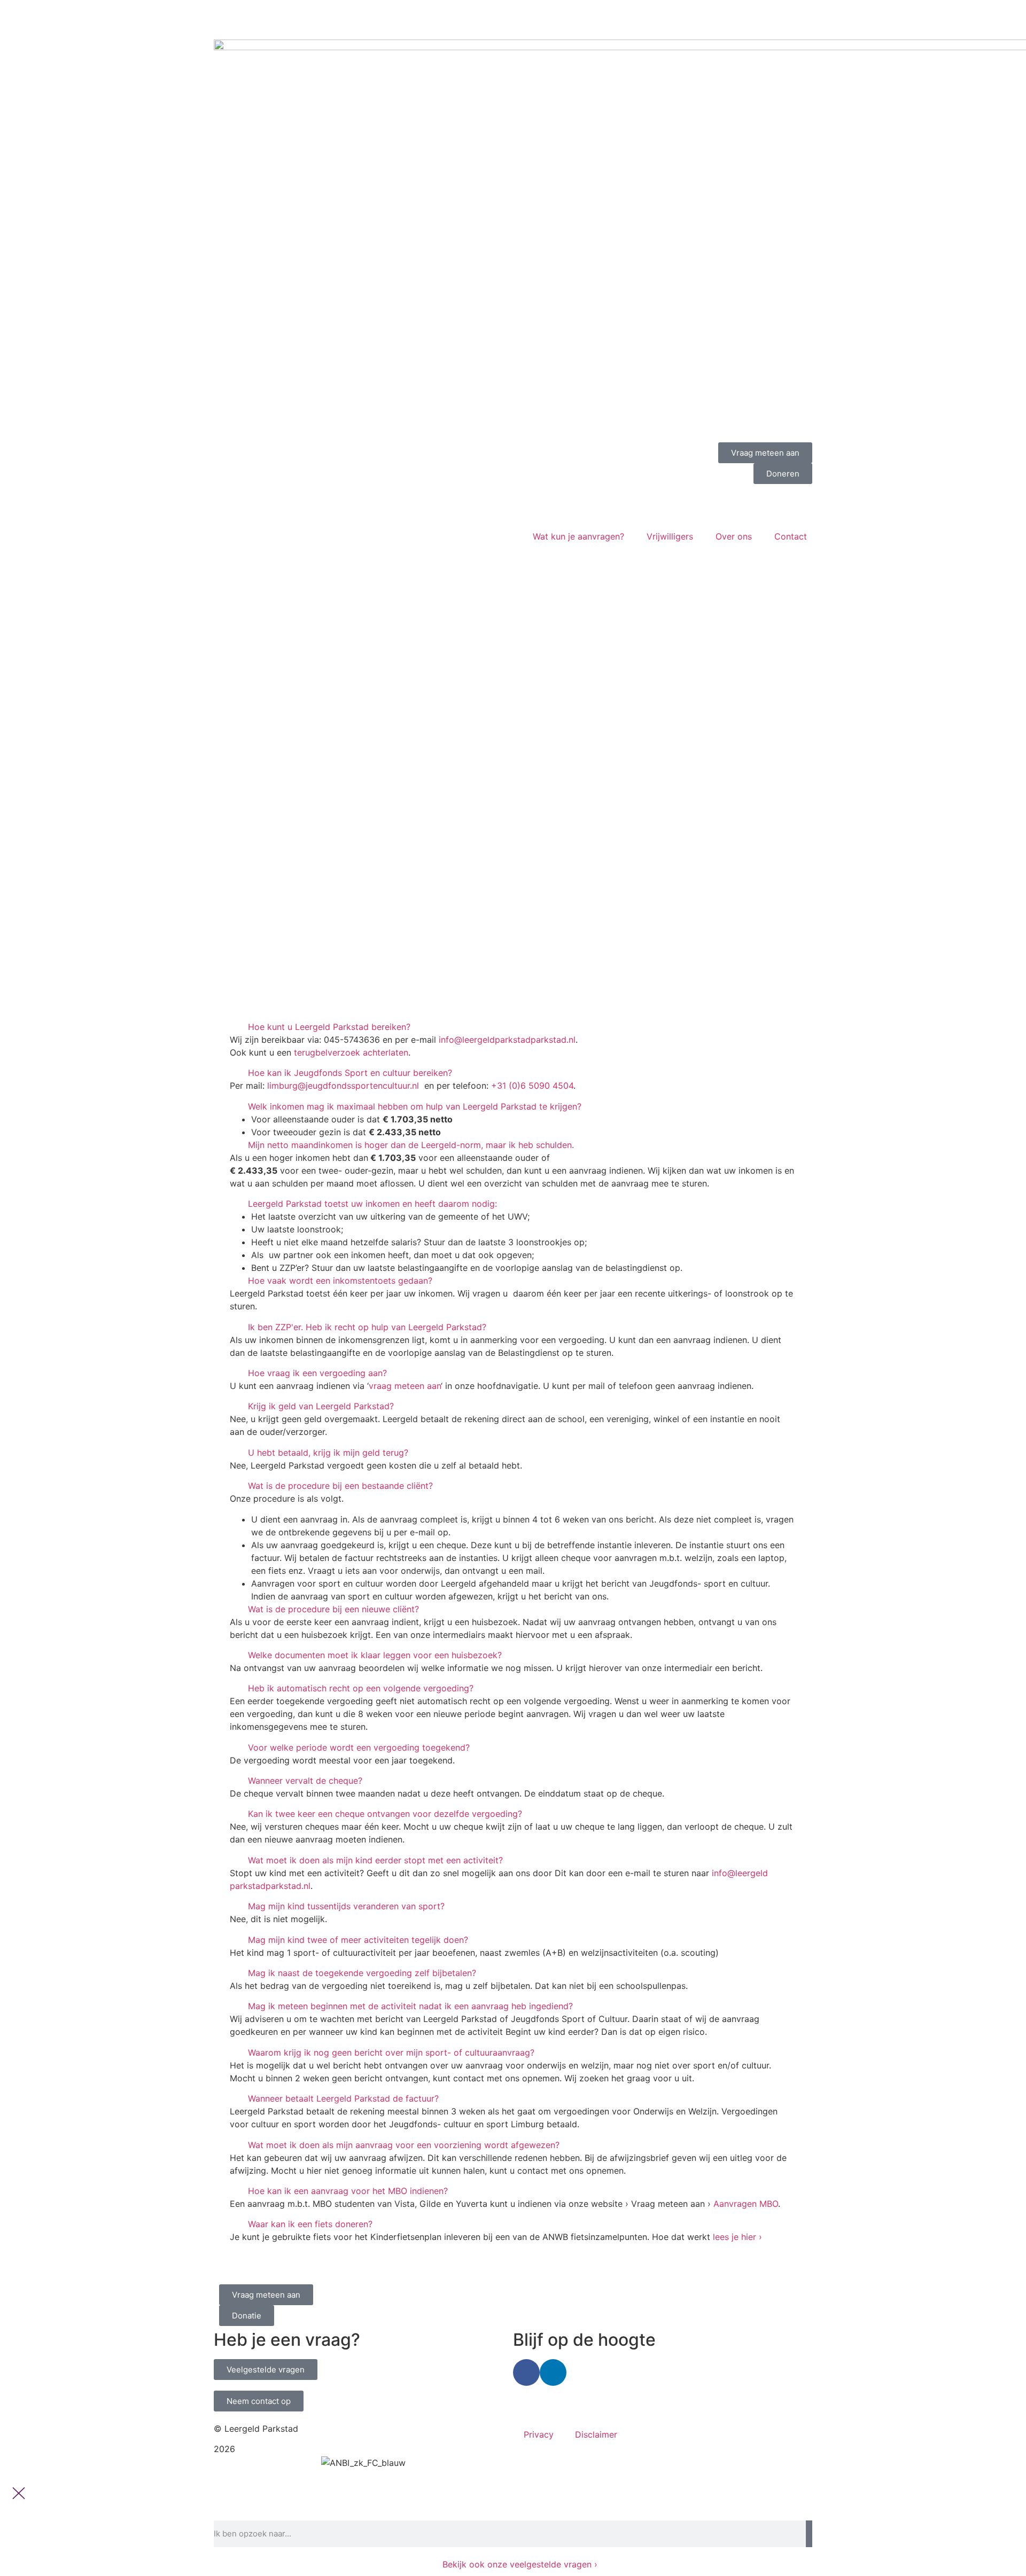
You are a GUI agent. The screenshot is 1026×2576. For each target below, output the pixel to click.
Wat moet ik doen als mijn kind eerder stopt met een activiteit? (375, 1860)
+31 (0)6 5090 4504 (532, 1086)
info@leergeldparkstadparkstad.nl (507, 1040)
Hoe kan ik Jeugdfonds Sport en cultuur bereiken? (350, 1073)
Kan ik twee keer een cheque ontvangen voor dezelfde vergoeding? (385, 1814)
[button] (513, 1027)
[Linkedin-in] (553, 2372)
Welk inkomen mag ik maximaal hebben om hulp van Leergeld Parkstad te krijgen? (415, 1106)
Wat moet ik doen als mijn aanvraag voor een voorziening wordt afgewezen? (404, 2145)
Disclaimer (596, 2434)
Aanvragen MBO (746, 2204)
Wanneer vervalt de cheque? (305, 1781)
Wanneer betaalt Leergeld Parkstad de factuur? (343, 2098)
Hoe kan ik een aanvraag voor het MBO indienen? (348, 2191)
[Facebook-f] (526, 2372)
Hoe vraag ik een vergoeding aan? (317, 1373)
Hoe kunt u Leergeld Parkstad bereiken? (329, 1027)
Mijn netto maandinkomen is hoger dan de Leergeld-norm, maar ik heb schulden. (411, 1145)
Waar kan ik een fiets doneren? (310, 2224)
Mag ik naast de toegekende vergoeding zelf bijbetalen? (362, 1973)
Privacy (539, 2434)
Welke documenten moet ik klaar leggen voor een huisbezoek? (375, 1655)
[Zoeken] (809, 2534)
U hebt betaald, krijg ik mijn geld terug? (328, 1453)
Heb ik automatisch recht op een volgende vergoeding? (361, 1688)
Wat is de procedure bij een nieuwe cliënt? (333, 1609)
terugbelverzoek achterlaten (351, 1052)
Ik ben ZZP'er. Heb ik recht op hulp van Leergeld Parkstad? (367, 1327)
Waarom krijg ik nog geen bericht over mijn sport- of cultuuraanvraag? (391, 2052)
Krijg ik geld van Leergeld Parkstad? (321, 1406)
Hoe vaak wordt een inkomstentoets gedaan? (340, 1281)
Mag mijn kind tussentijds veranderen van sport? (346, 1906)
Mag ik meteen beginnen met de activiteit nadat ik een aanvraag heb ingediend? (410, 2006)
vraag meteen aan (405, 1386)
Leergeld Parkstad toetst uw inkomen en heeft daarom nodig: (372, 1204)
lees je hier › (737, 2237)
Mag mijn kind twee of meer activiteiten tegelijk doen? (358, 1940)
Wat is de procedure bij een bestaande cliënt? (340, 1486)
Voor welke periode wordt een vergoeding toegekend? (359, 1747)
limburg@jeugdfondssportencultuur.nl (343, 1086)
